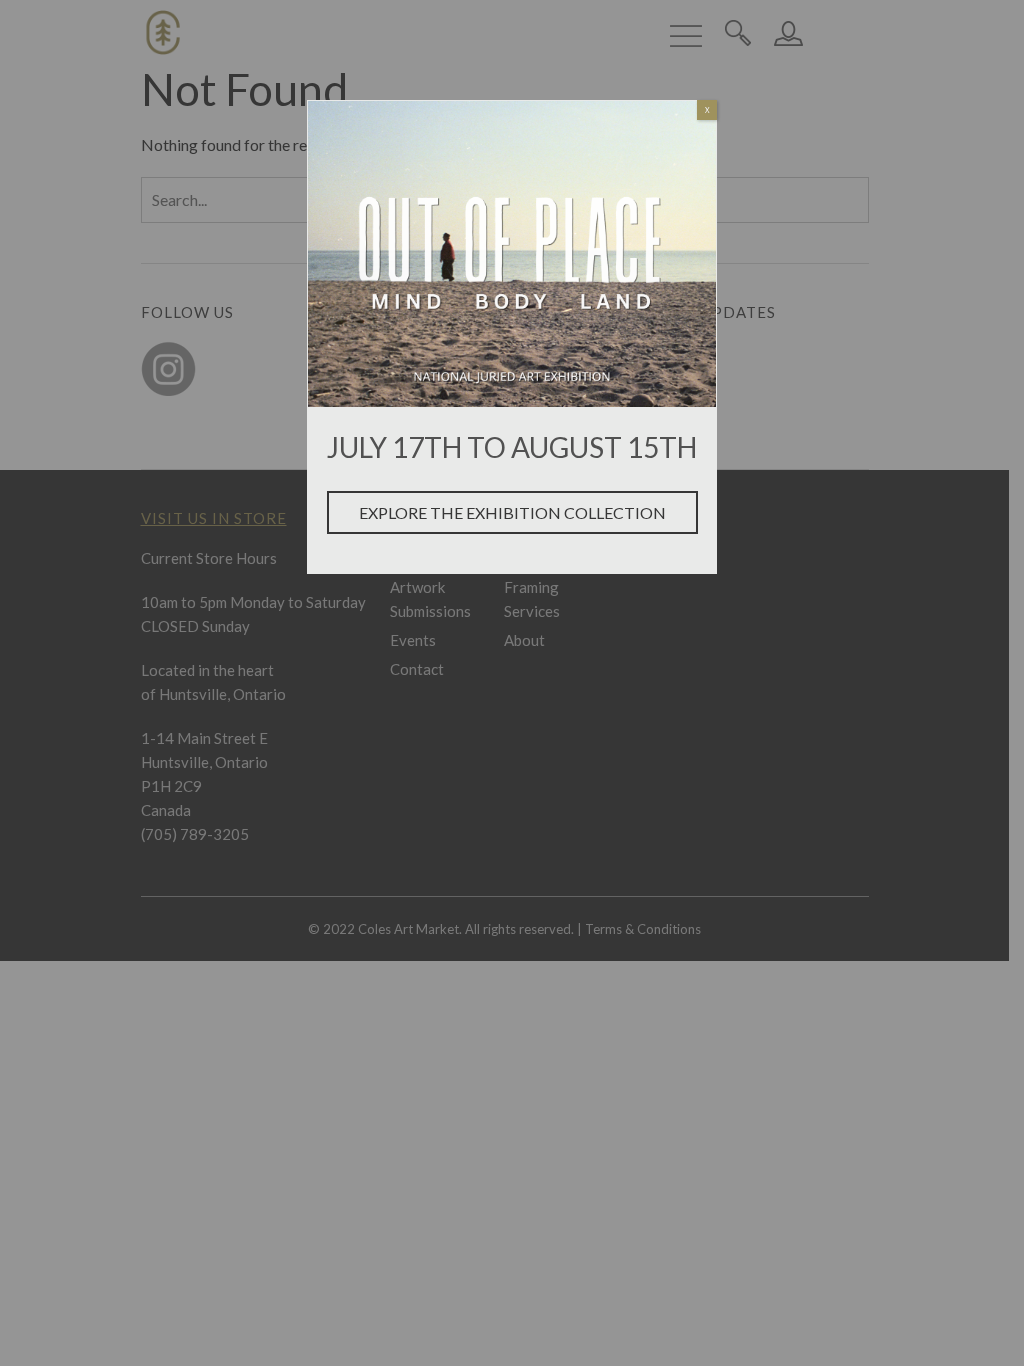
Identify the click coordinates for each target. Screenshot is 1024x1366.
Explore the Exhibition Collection (512, 512)
